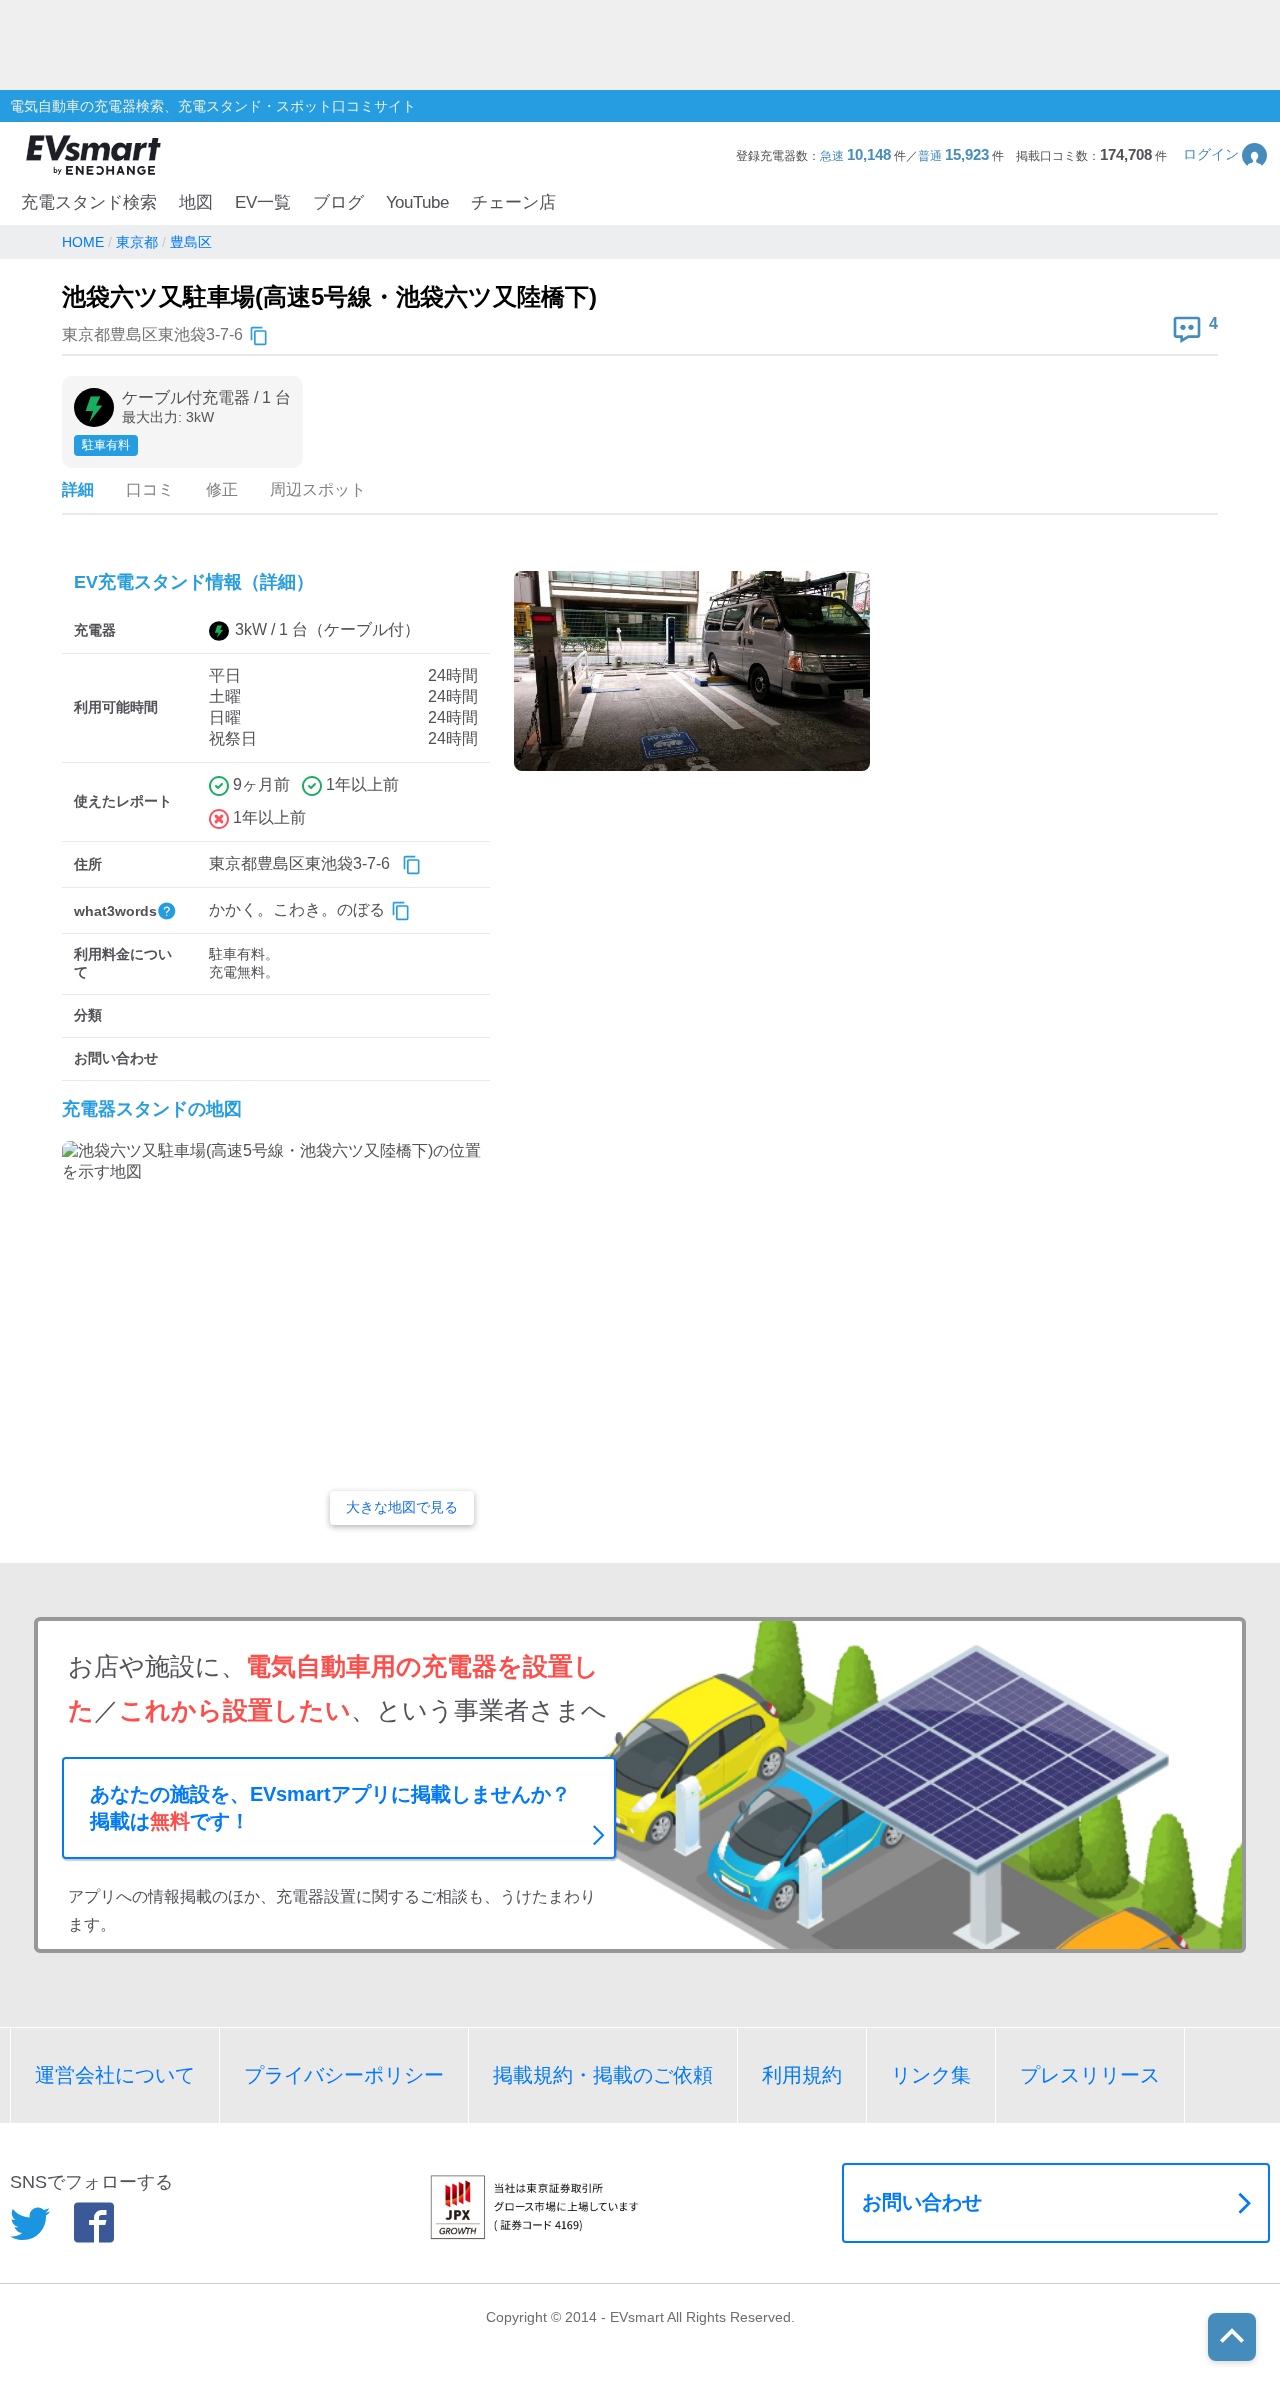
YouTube (417, 202)
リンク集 (931, 2075)
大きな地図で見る (402, 1507)
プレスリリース (1090, 2075)
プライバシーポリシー (344, 2075)
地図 (196, 202)
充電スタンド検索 (89, 202)
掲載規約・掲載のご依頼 (603, 2075)
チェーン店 (513, 202)
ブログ (338, 202)
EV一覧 (263, 202)
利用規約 (802, 2075)
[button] (1226, 154)
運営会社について (115, 2075)
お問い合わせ (922, 2202)
